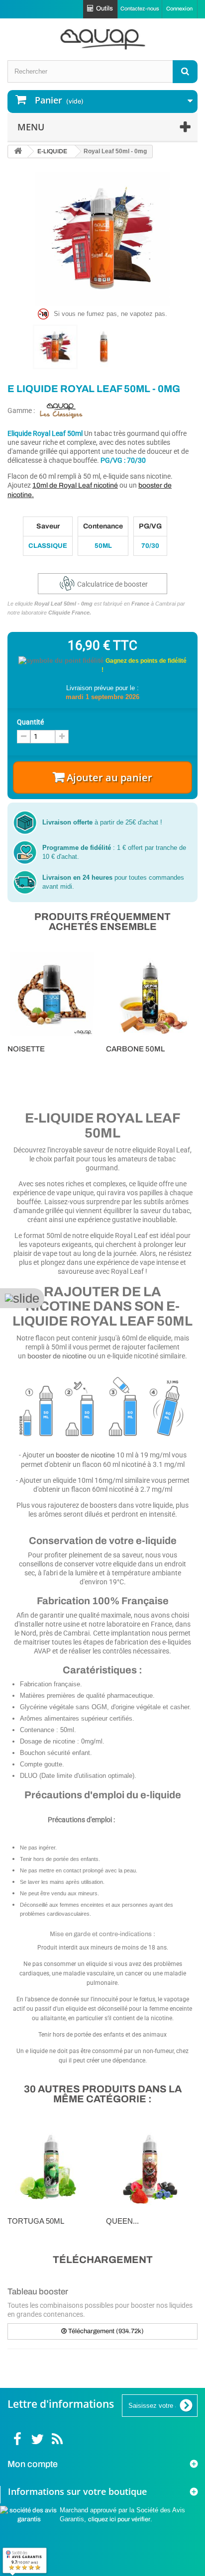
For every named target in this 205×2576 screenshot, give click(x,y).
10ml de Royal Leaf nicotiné (75, 485)
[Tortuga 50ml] (52, 2166)
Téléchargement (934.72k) (105, 2331)
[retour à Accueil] (18, 152)
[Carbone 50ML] (150, 994)
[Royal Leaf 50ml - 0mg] (55, 347)
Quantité (30, 722)
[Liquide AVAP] (102, 39)
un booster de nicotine (81, 1455)
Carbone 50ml (135, 1049)
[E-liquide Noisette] (52, 994)
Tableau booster (38, 2292)
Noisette (26, 1049)
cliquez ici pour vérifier (119, 2519)
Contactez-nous (140, 8)
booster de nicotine (57, 1356)
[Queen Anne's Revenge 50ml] (150, 2166)
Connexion (179, 8)
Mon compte (33, 2464)
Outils (104, 8)
